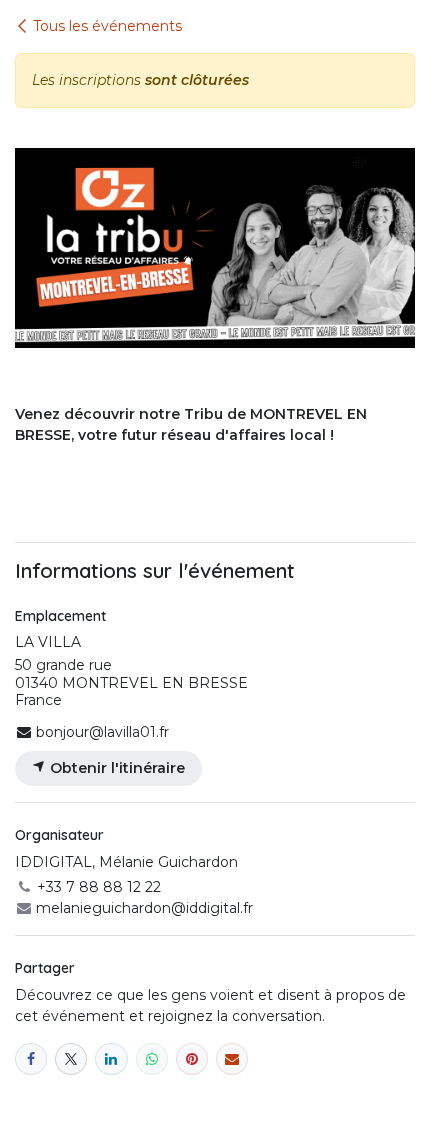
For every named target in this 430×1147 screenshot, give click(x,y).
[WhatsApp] (152, 1059)
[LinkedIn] (111, 1059)
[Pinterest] (192, 1059)
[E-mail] (232, 1059)
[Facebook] (31, 1059)
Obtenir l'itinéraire (115, 768)
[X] (71, 1059)
